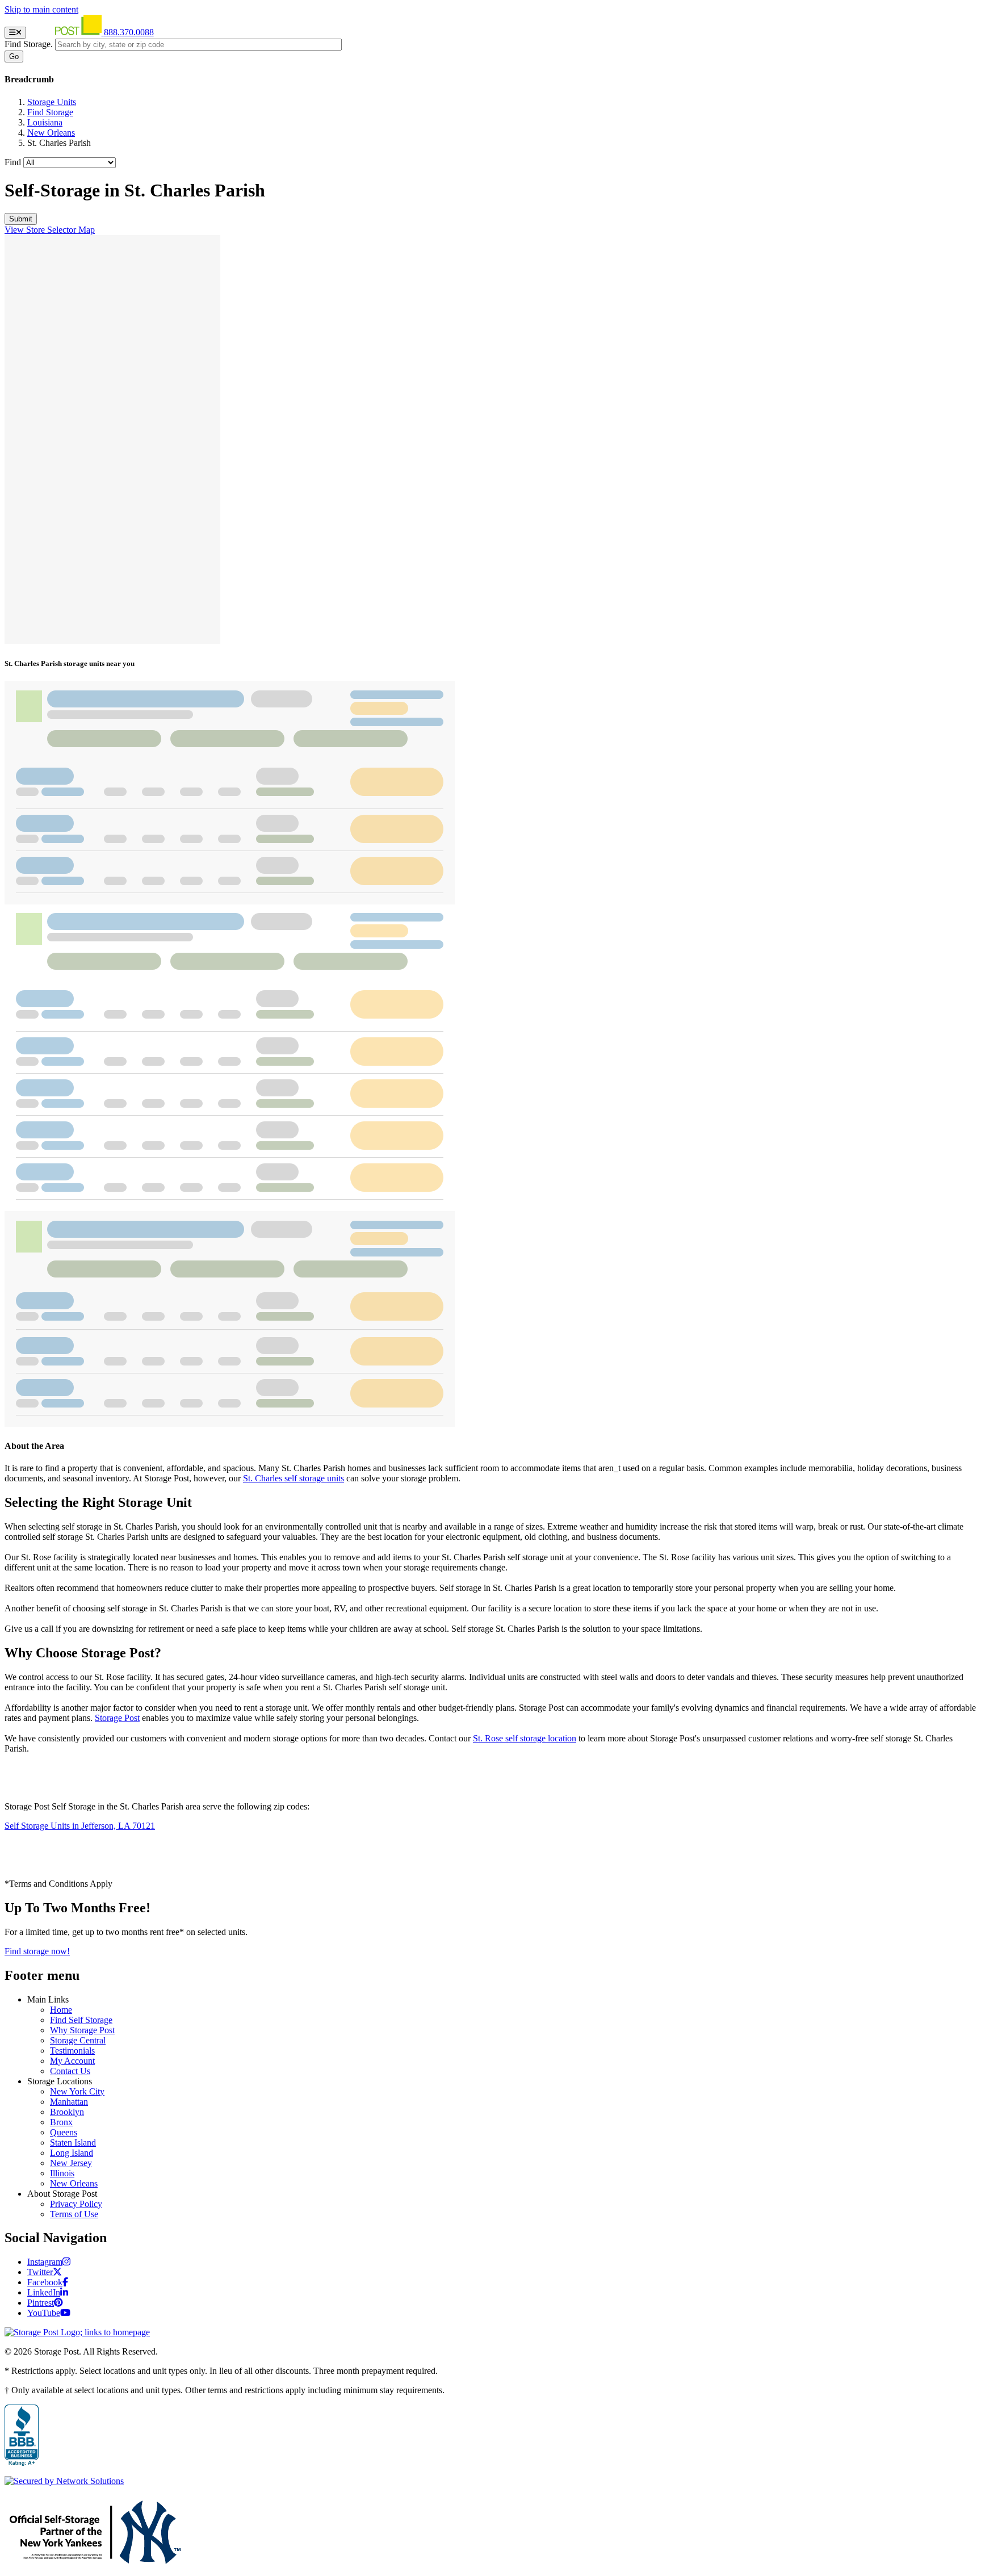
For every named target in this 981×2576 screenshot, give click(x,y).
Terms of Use (74, 2214)
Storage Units (52, 102)
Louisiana (45, 122)
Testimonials (72, 2051)
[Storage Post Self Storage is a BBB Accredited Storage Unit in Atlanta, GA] (22, 2436)
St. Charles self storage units (294, 1478)
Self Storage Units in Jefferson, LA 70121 (80, 1826)
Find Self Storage (81, 2020)
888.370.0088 (129, 32)
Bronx (61, 2122)
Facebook (45, 2282)
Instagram (45, 2262)
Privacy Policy (76, 2204)
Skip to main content (41, 9)
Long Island (72, 2153)
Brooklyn (67, 2112)
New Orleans (51, 133)
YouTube (44, 2313)
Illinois (62, 2173)
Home (61, 2010)
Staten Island (73, 2143)
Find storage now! (37, 1951)
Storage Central (78, 2040)
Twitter (40, 2272)
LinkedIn (44, 2292)
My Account (72, 2061)
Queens (64, 2132)
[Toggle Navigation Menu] (15, 33)
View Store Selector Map (50, 230)
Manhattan (69, 2102)
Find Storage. (29, 44)
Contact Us (70, 2071)
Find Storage (50, 112)
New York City (77, 2091)
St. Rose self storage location (525, 1738)
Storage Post (117, 1718)
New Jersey (71, 2163)
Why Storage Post (82, 2030)
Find (13, 162)
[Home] (66, 32)
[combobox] (198, 45)
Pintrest (41, 2303)
